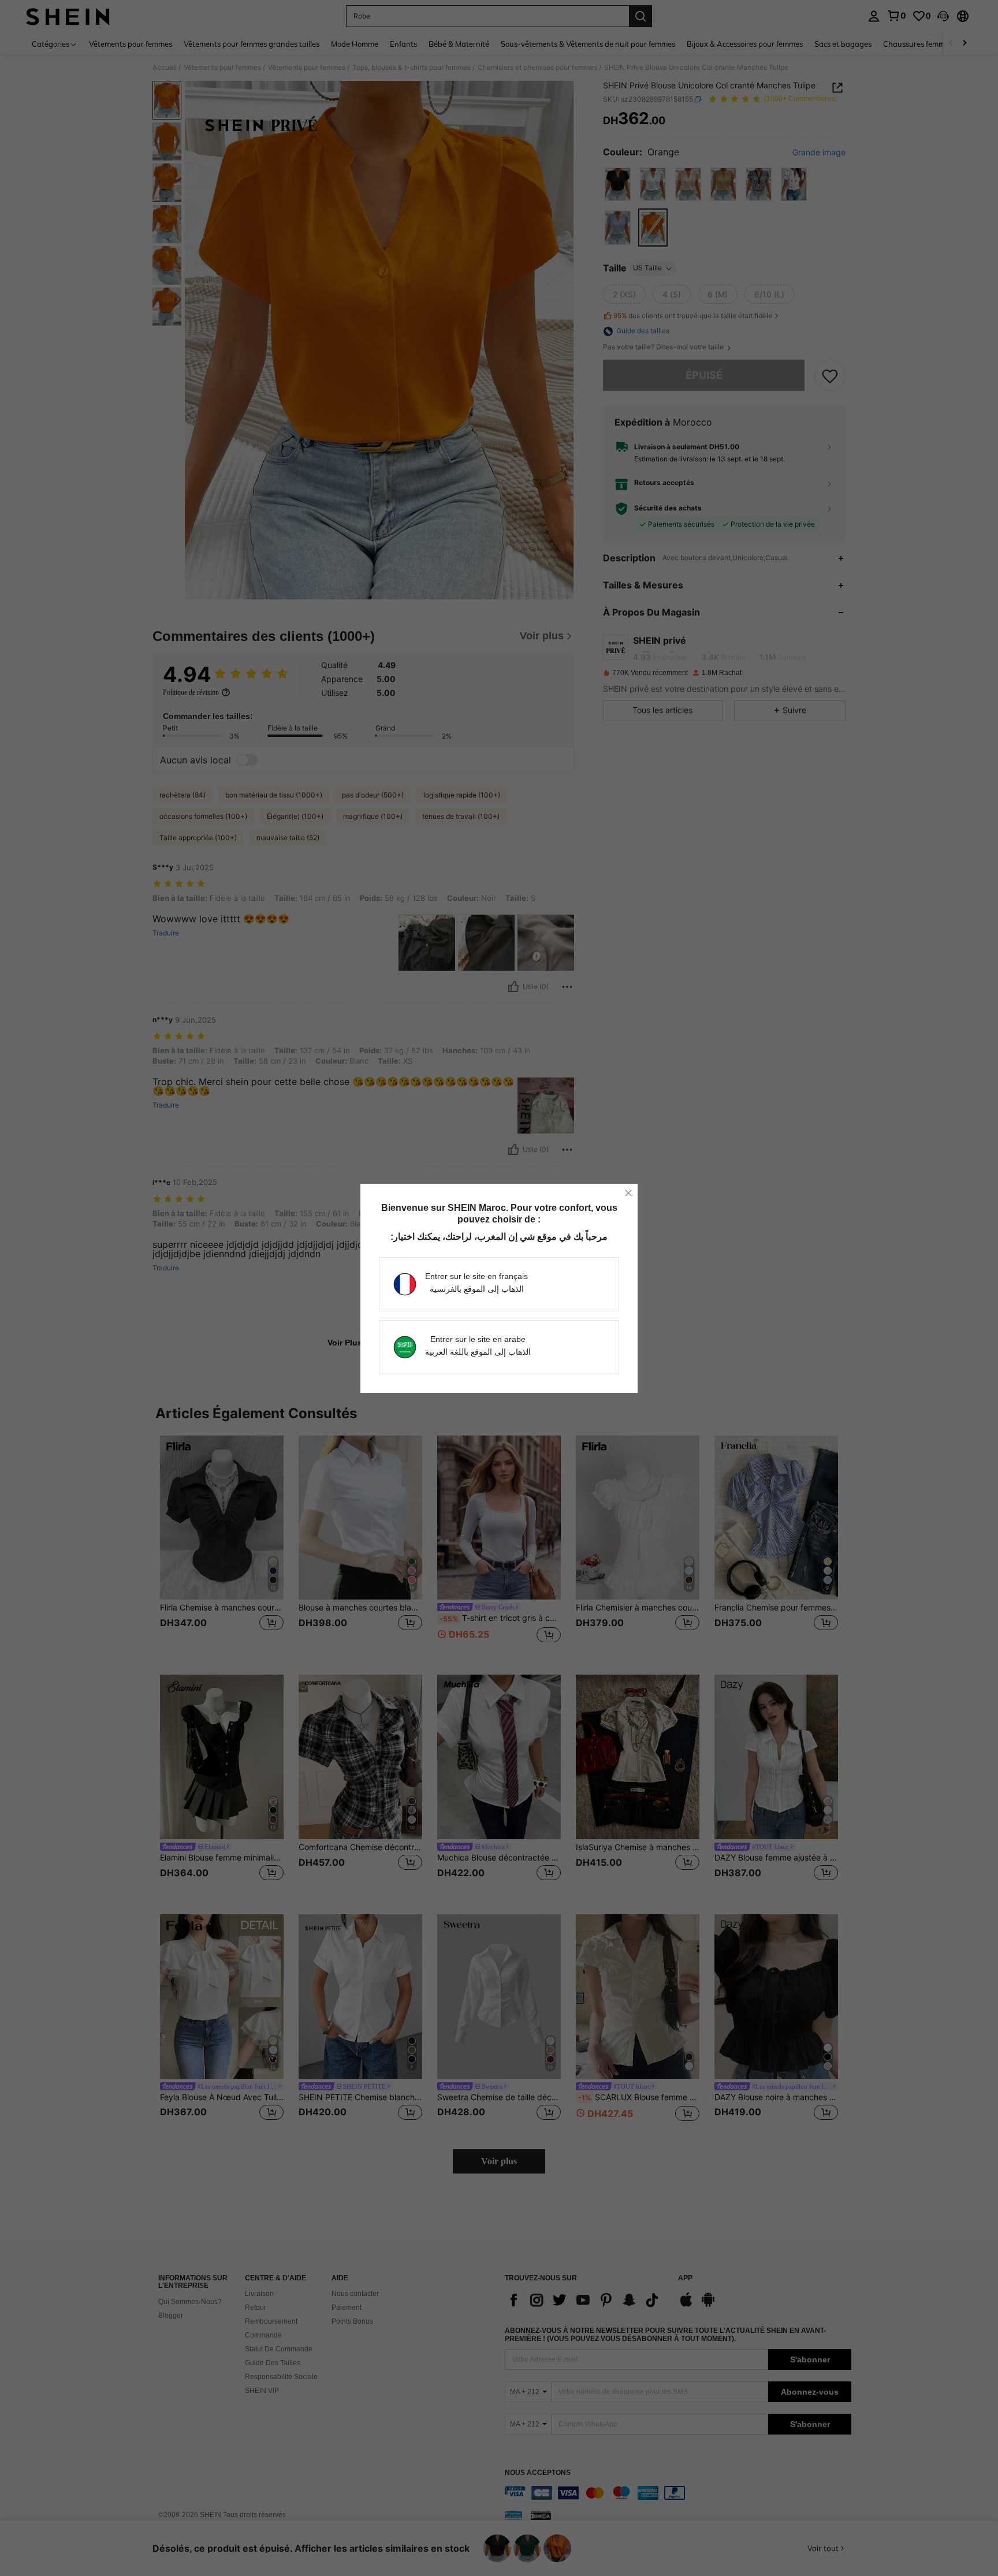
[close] (628, 1193)
